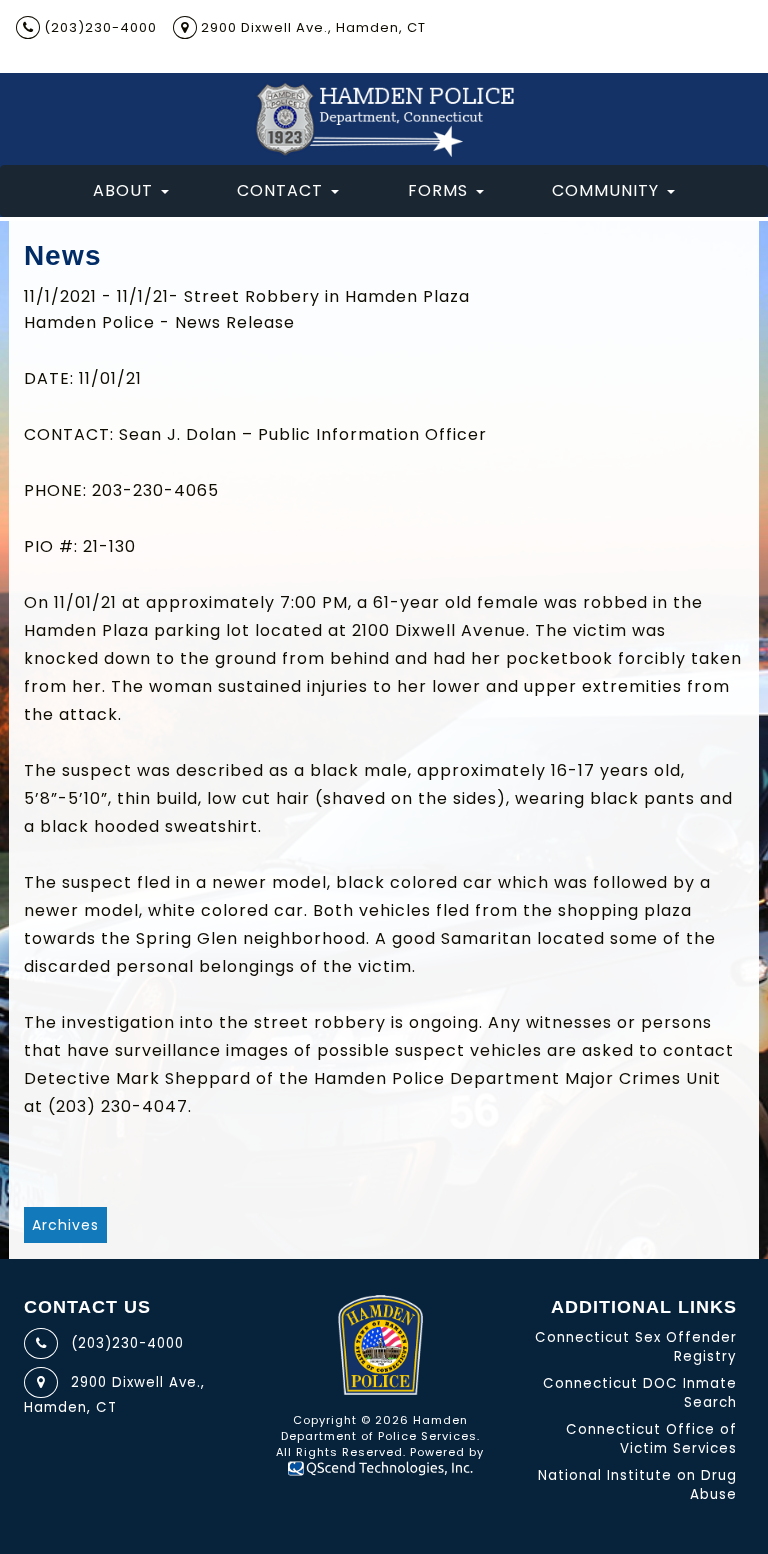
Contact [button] (280, 190)
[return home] (384, 119)
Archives (65, 1225)
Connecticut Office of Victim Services (651, 1439)
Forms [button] (438, 190)
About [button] (123, 190)
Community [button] (605, 190)
